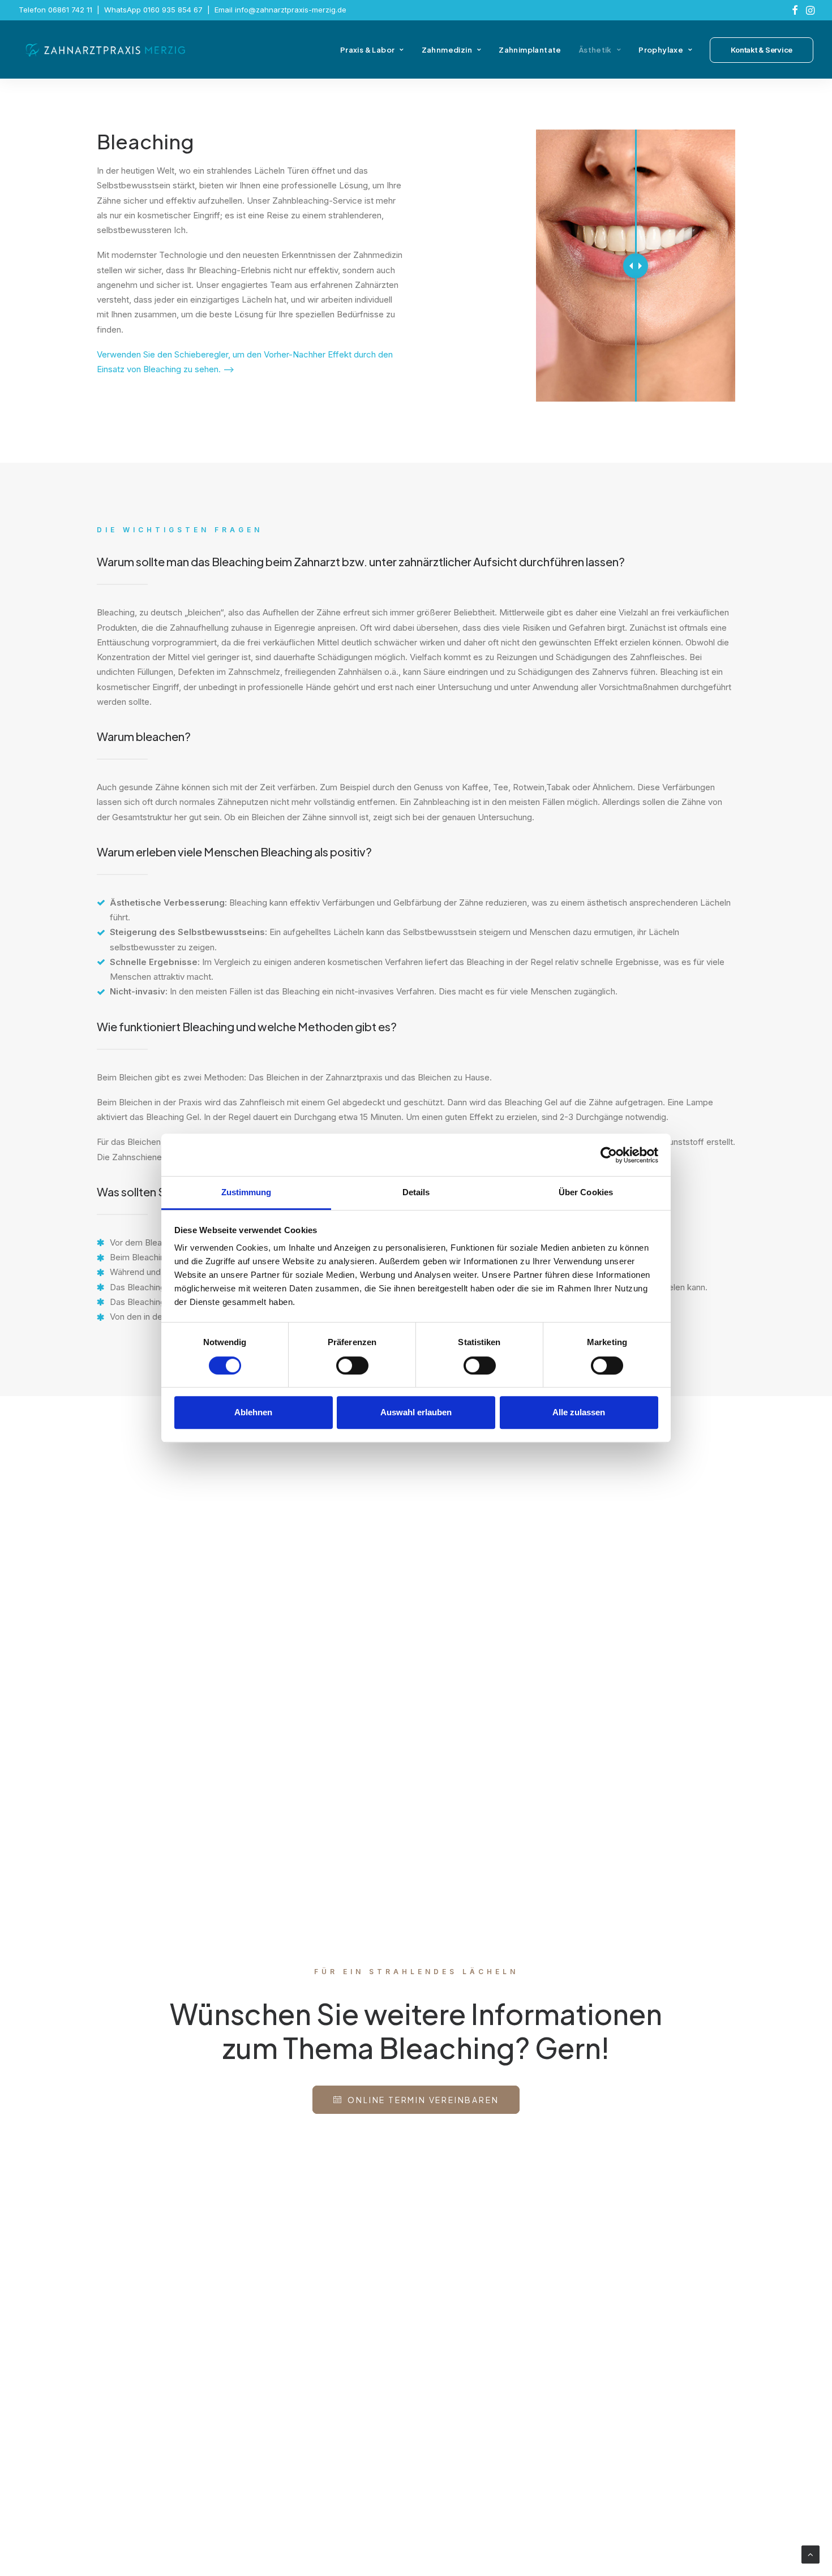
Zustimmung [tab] (246, 1192)
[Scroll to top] (810, 2554)
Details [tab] (416, 1192)
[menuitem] (795, 10)
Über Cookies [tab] (586, 1192)
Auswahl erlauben (416, 1412)
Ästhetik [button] (595, 50)
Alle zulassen (579, 1412)
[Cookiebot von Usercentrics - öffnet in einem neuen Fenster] (609, 1155)
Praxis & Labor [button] (367, 50)
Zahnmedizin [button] (447, 50)
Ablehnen (253, 1412)
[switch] (352, 1365)
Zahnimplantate (530, 50)
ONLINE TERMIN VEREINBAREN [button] (423, 2100)
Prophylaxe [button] (661, 50)
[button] (795, 10)
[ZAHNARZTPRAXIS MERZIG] (106, 50)
